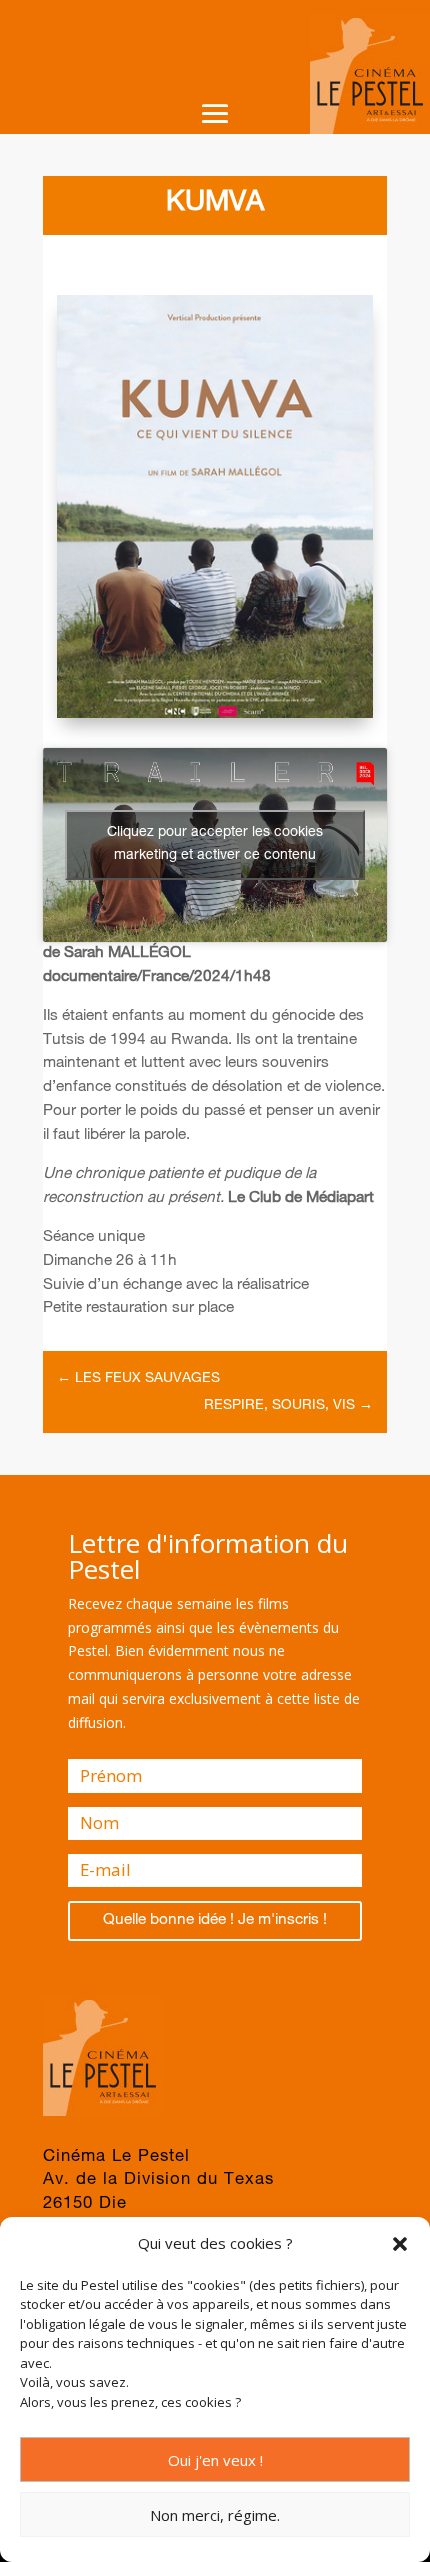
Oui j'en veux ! (215, 2460)
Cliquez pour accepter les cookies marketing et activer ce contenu (215, 844)
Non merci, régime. (215, 2515)
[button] (400, 2244)
